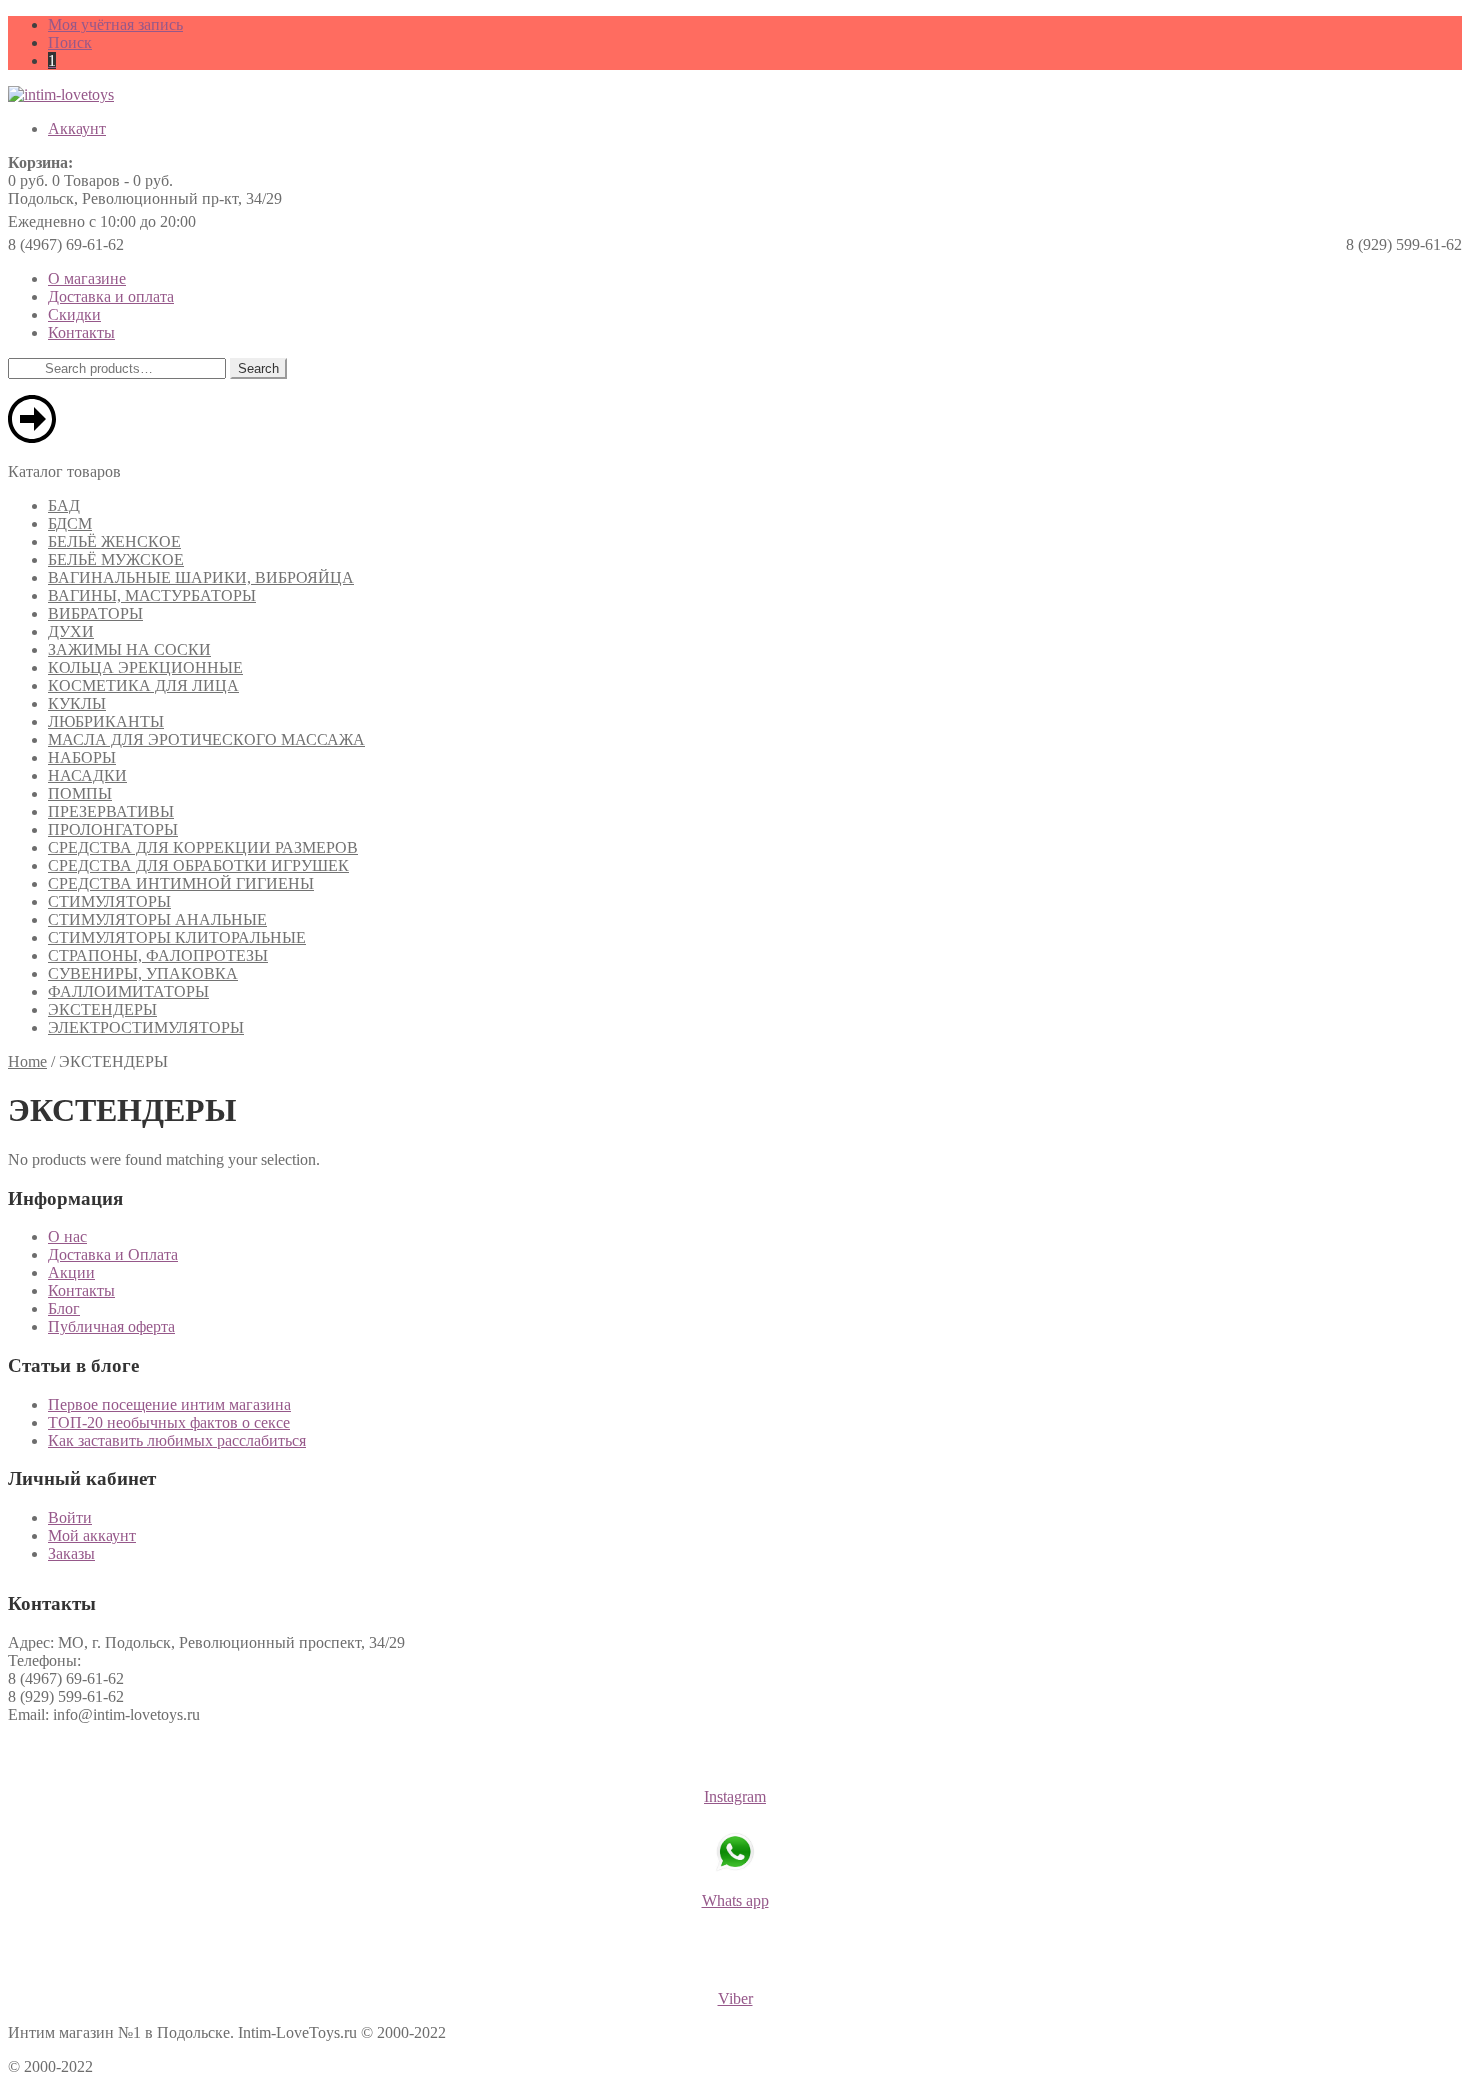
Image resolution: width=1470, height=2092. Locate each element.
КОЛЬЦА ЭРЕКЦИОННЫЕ (145, 667)
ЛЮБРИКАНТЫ (106, 721)
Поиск (70, 42)
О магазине (87, 278)
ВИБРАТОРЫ (95, 613)
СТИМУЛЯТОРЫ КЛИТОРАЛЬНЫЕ (177, 937)
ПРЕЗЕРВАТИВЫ (111, 811)
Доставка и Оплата (113, 1254)
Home (27, 1061)
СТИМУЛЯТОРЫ (109, 901)
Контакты (81, 332)
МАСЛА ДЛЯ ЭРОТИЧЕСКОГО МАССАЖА (206, 739)
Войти (70, 1517)
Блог (64, 1308)
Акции (71, 1272)
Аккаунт (77, 128)
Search (258, 368)
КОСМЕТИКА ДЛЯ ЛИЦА (143, 685)
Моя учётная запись (115, 24)
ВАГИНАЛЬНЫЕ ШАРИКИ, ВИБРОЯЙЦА (201, 577)
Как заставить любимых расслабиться (177, 1440)
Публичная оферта (111, 1326)
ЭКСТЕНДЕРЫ (102, 1009)
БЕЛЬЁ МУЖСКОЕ (116, 559)
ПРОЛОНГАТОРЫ (113, 829)
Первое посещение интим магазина (169, 1404)
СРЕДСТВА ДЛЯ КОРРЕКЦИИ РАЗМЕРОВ (203, 847)
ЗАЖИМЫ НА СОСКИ (129, 649)
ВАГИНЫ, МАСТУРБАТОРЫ (152, 595)
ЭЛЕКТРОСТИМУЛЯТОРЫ (146, 1027)
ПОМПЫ (80, 793)
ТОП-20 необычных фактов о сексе (169, 1422)
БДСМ (70, 523)
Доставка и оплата (111, 296)
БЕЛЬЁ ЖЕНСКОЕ (114, 541)
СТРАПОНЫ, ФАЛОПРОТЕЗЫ (158, 955)
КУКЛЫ (77, 703)
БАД (64, 505)
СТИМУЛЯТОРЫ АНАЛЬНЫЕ (157, 919)
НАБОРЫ (82, 757)
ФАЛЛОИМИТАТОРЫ (128, 991)
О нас (67, 1236)
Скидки (74, 314)
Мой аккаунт (92, 1535)
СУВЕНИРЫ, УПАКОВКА (143, 973)
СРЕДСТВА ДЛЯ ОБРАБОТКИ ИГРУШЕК (198, 865)
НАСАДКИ (87, 775)
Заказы (71, 1553)
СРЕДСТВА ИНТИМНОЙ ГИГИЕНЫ (181, 883)
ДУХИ (71, 631)
